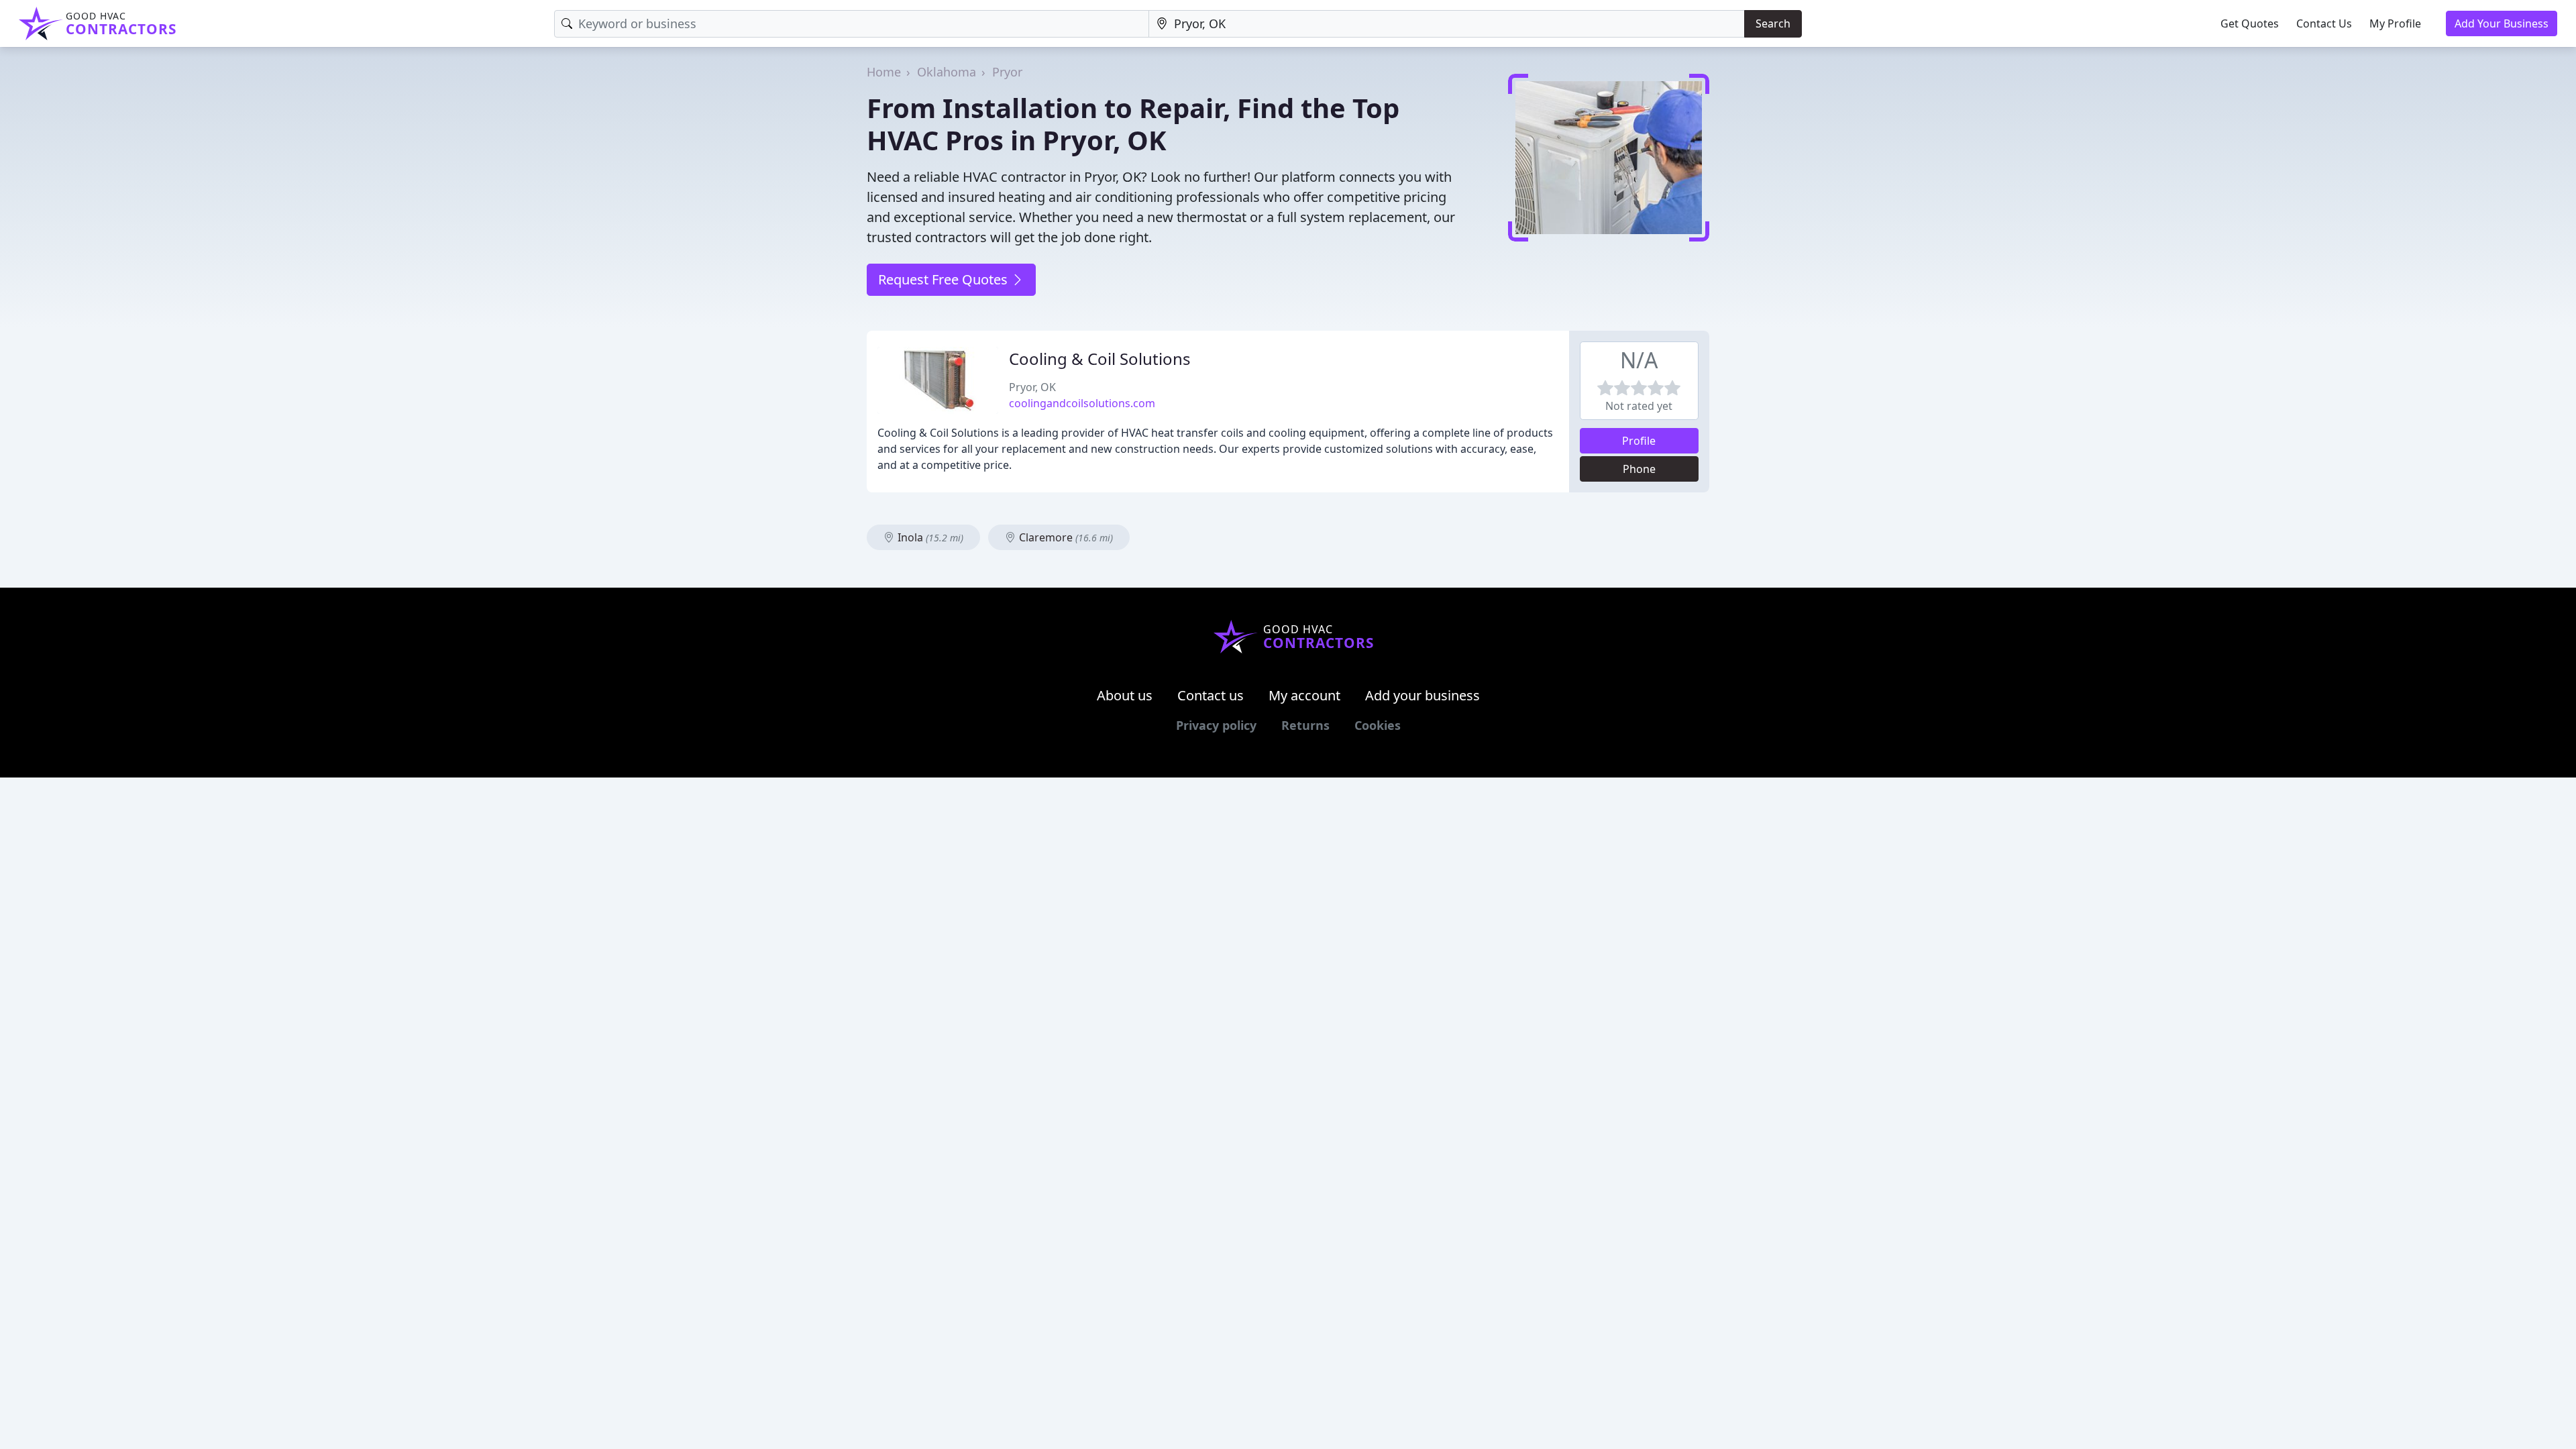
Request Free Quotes (945, 279)
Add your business (1423, 695)
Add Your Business (2502, 23)
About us (1125, 695)
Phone (1639, 469)
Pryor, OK (1032, 387)
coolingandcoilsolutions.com (1082, 403)
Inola (929, 537)
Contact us (1211, 695)
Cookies (1378, 725)
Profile (1639, 441)
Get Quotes (2250, 23)
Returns (1305, 725)
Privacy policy (1216, 725)
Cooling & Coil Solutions (1100, 359)
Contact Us (2324, 23)
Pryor (1007, 72)
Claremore (1065, 537)
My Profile (2395, 23)
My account (1304, 695)
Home (884, 72)
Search (1773, 23)
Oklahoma (947, 72)
